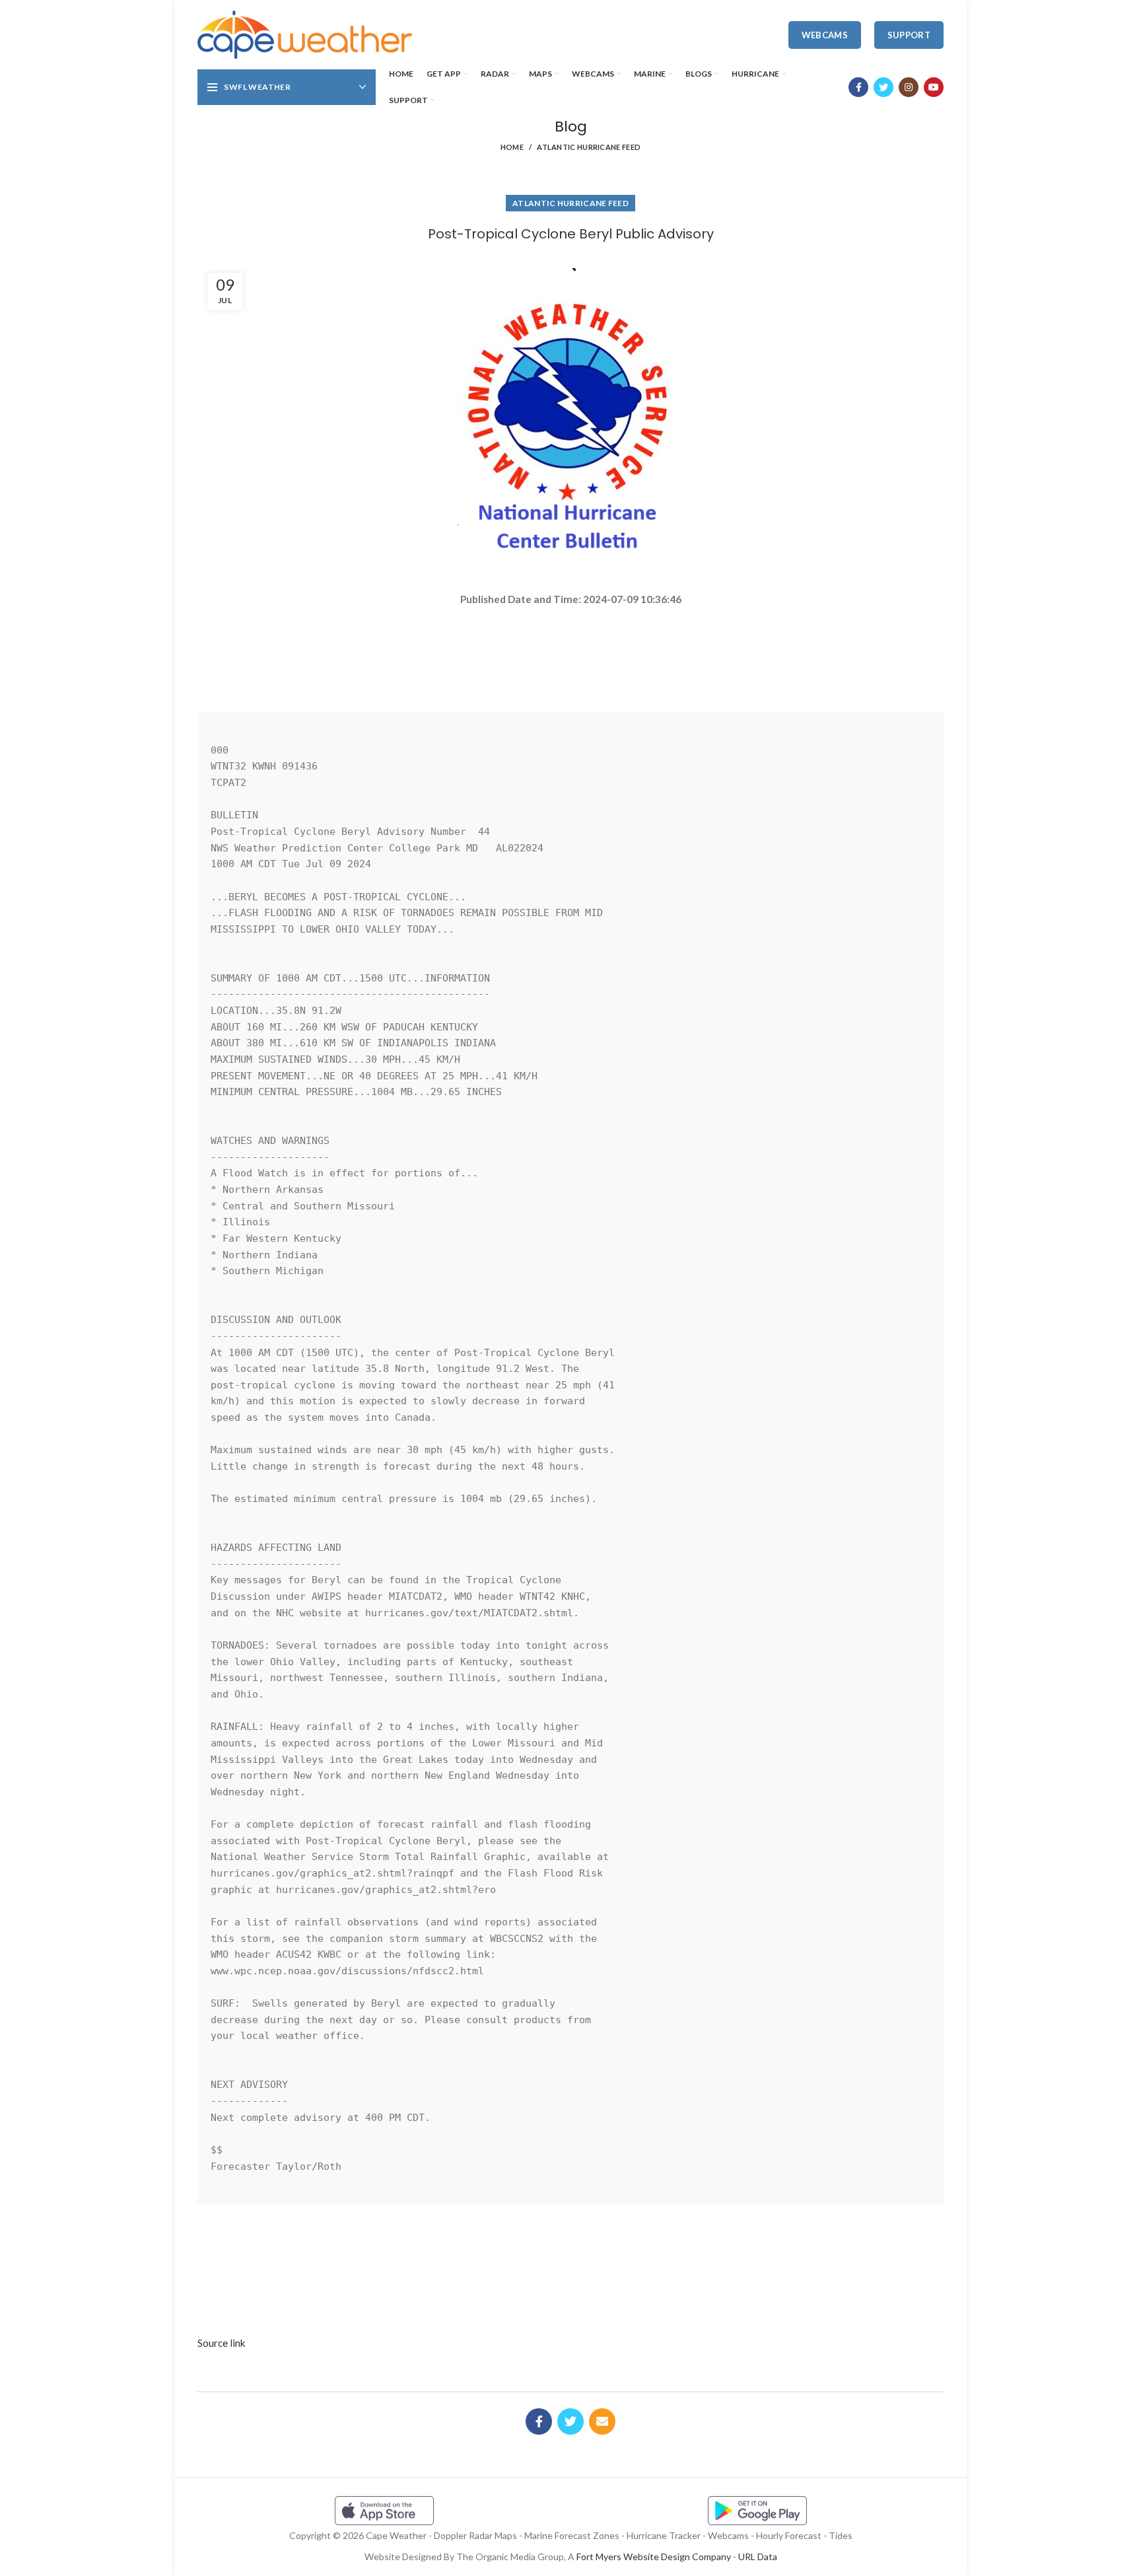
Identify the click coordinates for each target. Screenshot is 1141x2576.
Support (909, 35)
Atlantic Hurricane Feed (589, 147)
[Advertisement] (570, 654)
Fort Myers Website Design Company (654, 2557)
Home (512, 147)
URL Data (758, 2557)
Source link (222, 2343)
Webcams (825, 35)
